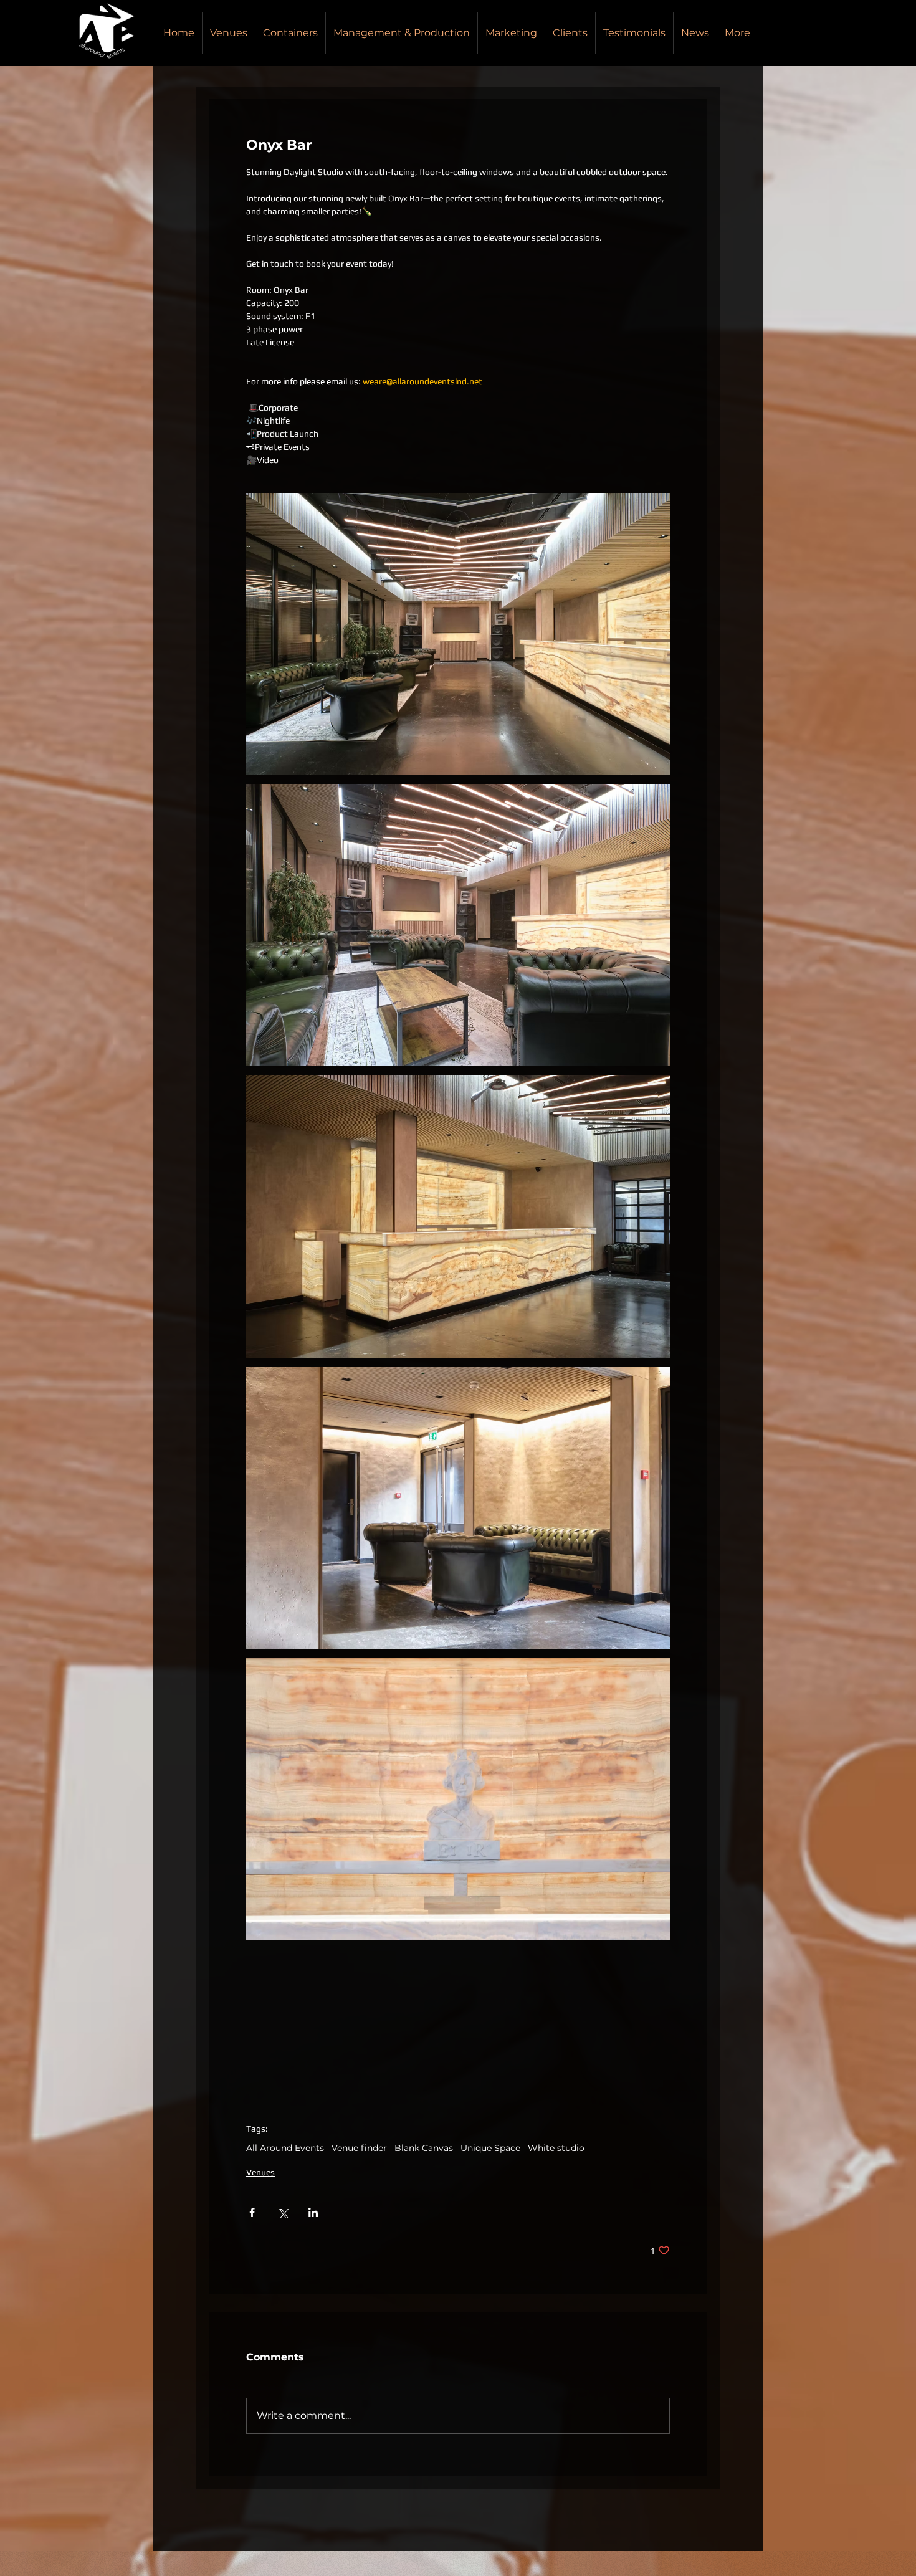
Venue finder (359, 2148)
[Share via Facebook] (252, 2212)
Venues (260, 2172)
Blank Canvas (424, 2148)
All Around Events (285, 2148)
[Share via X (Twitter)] (283, 2212)
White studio (556, 2148)
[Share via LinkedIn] (313, 2212)
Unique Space (490, 2148)
